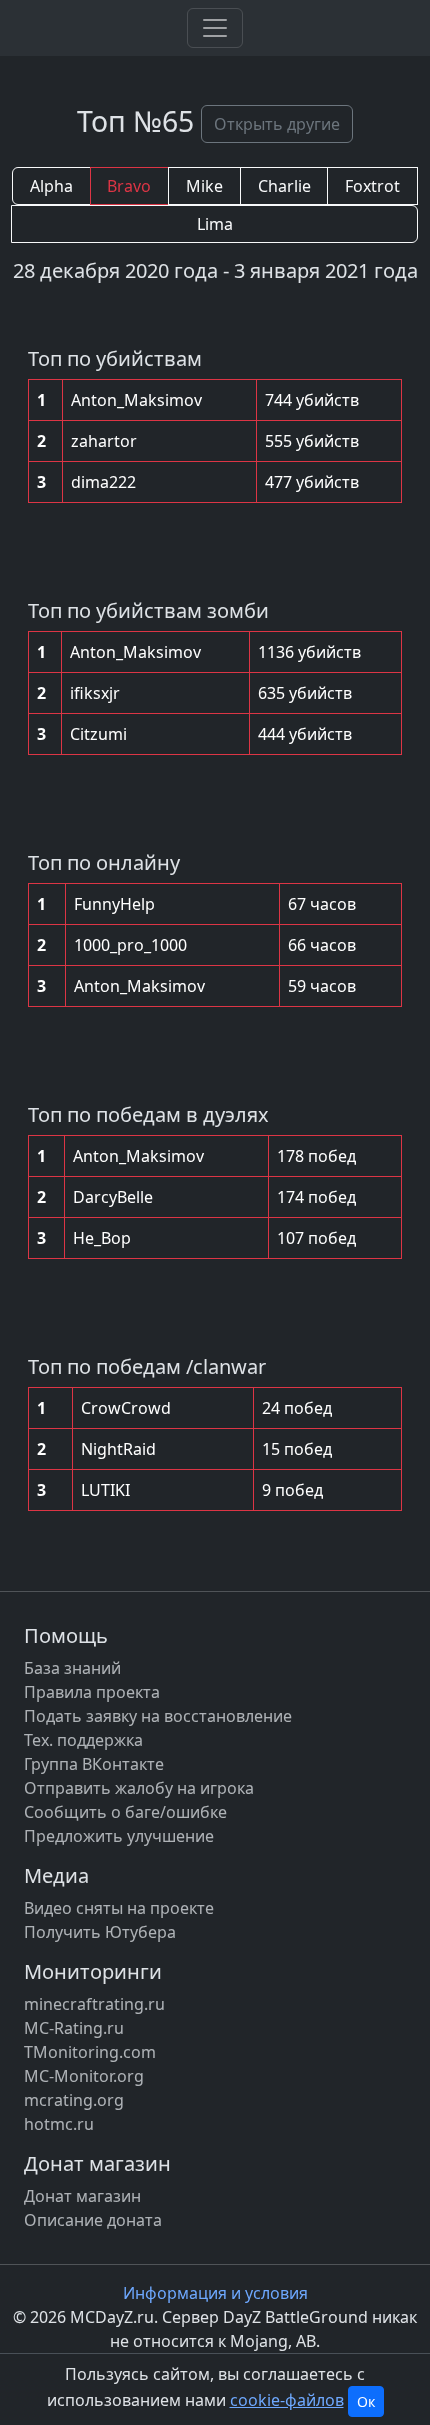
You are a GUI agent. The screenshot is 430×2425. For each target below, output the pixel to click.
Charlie (284, 186)
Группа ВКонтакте (94, 1764)
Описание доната (93, 2220)
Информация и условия (215, 2293)
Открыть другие (277, 124)
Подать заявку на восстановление (158, 1716)
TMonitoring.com (90, 2052)
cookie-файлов (287, 2400)
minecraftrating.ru (94, 2004)
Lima (215, 224)
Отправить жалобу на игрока (139, 1788)
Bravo (129, 186)
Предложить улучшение (119, 1836)
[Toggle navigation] (215, 28)
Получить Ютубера (100, 1932)
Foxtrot (372, 186)
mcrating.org (74, 2100)
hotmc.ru (59, 2124)
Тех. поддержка (83, 1740)
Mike (204, 186)
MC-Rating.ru (74, 2028)
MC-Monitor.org (84, 2076)
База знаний (72, 1668)
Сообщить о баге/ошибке (125, 1812)
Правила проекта (92, 1692)
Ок (366, 2401)
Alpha (51, 186)
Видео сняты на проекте (119, 1908)
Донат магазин (82, 2196)
